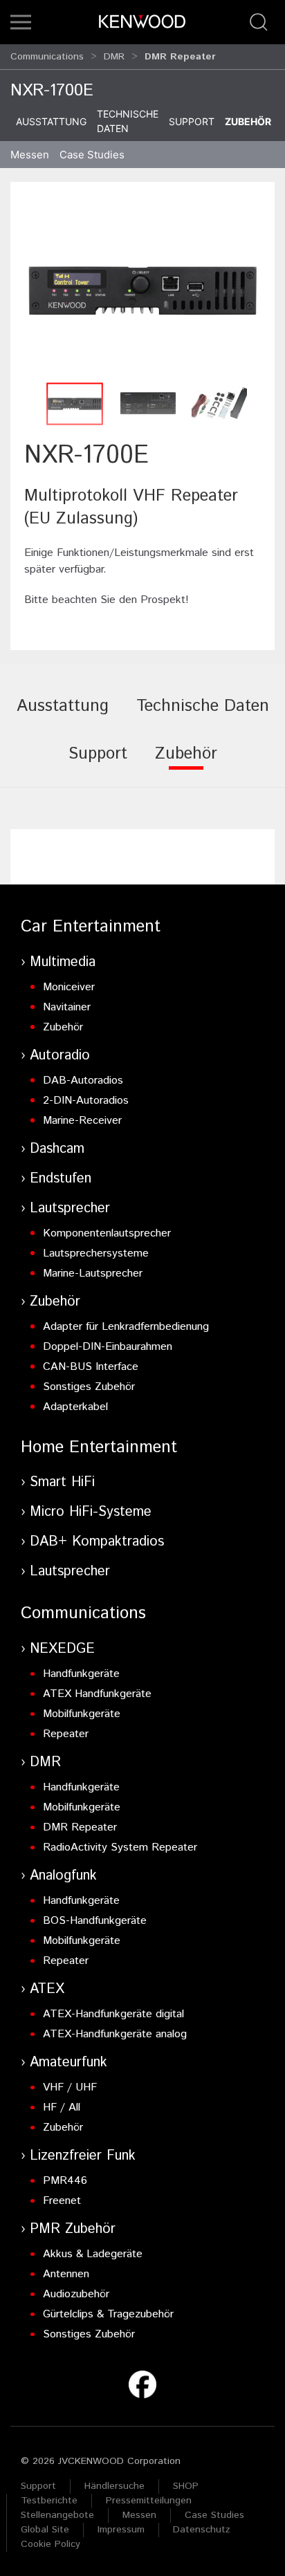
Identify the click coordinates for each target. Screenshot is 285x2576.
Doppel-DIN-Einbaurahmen (108, 1347)
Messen (30, 155)
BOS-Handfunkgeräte (95, 1921)
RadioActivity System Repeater (120, 1847)
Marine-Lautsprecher (93, 1273)
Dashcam (57, 1149)
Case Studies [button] (92, 155)
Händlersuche (114, 2486)
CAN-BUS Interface (91, 1367)
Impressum (121, 2530)
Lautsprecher (70, 1208)
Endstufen (61, 1179)
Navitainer (67, 1007)
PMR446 (65, 2181)
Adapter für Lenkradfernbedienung (126, 1327)
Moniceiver (69, 987)
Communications (47, 57)
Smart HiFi (62, 1482)
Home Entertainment (99, 1447)
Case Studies (214, 2515)
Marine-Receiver (82, 1121)
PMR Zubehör (73, 2229)
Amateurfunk (68, 2063)
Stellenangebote (57, 2515)
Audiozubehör (76, 2294)
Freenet (62, 2201)
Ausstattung (51, 121)
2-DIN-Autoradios (86, 1101)
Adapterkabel (75, 1407)
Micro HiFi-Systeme (91, 1512)
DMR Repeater (80, 1827)
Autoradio (60, 1056)
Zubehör (248, 121)
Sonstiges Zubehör (89, 1387)
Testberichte (49, 2501)
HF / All (62, 2107)
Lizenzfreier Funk (83, 2156)
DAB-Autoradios (83, 1081)
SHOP (186, 2486)
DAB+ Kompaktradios (97, 1542)
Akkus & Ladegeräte (93, 2254)
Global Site (45, 2530)
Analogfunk (63, 1876)
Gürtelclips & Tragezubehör (108, 2314)
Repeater (66, 1734)
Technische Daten (128, 121)
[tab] (63, 716)
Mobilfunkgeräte (82, 1714)
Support (192, 121)
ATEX (47, 1989)
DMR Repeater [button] (180, 57)
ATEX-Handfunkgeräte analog (115, 2034)
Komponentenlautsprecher (107, 1233)
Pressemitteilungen (149, 2501)
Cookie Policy (50, 2544)
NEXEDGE (62, 1649)
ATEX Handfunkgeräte (97, 1694)
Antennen (66, 2274)
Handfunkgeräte (81, 1674)
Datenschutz (202, 2530)
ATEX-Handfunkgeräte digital (113, 2014)
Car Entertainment (91, 927)
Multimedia (63, 962)
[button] (21, 22)
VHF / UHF (70, 2087)
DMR (114, 57)
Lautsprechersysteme (96, 1253)
